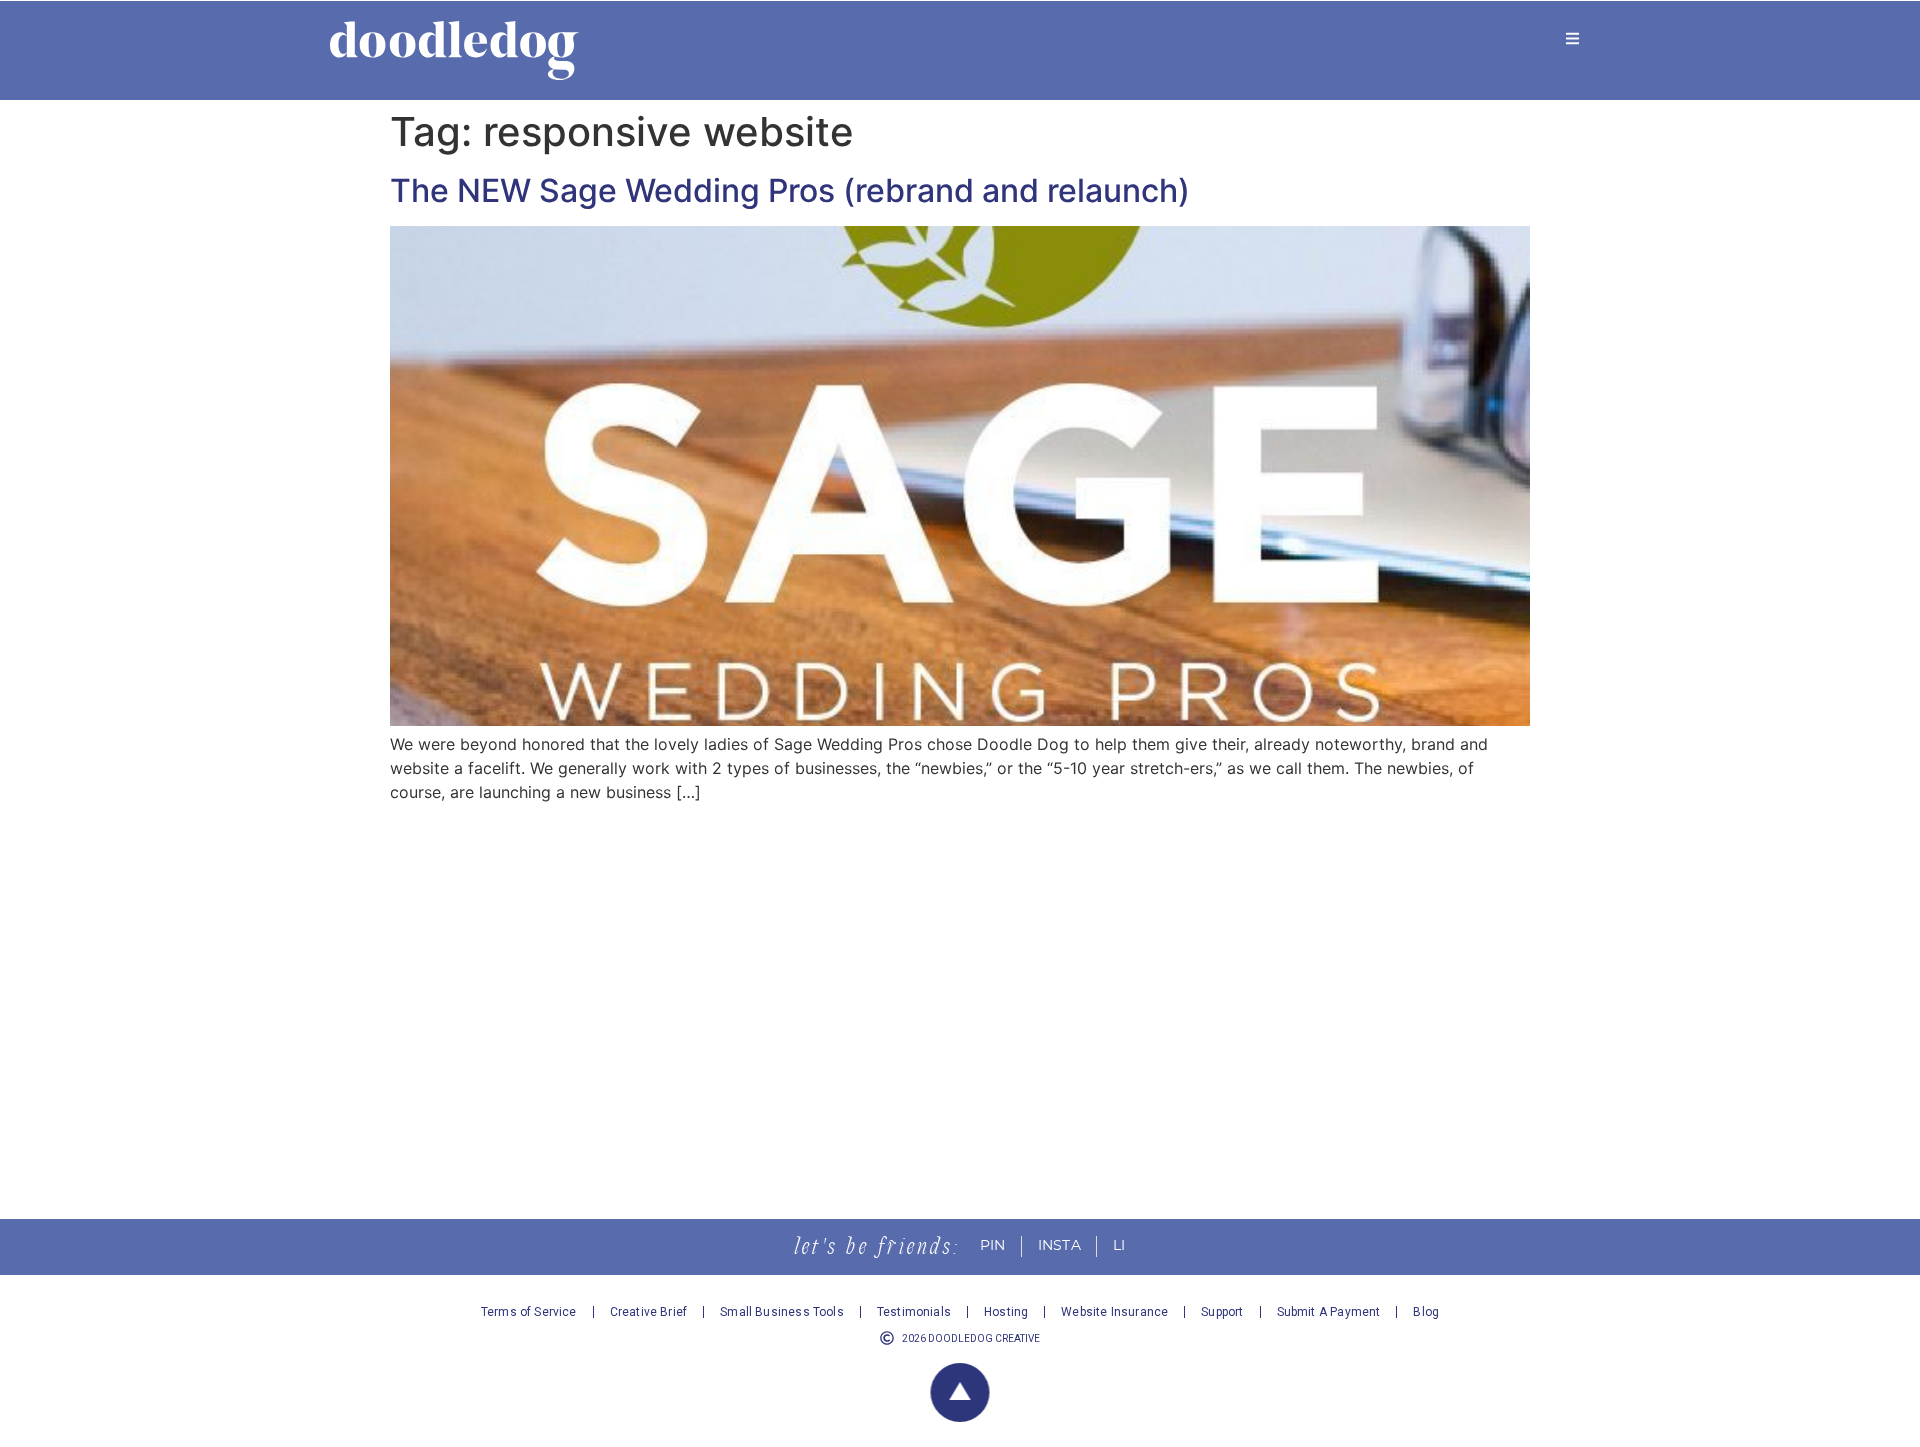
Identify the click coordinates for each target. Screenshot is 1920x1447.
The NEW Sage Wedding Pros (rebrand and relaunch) (790, 190)
